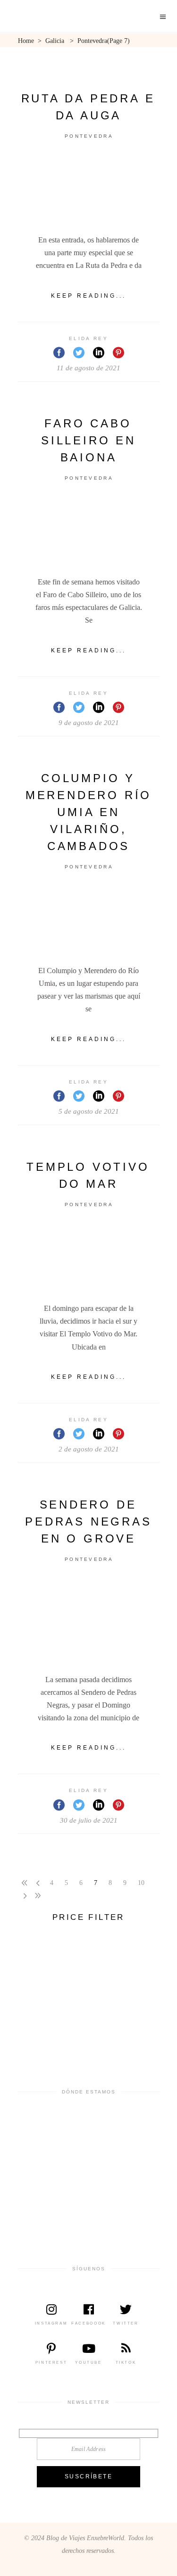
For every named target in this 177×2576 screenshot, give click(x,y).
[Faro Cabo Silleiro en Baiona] (89, 530)
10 (141, 1883)
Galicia (55, 41)
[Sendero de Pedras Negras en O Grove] (89, 1620)
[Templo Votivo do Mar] (89, 1256)
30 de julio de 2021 (89, 1820)
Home (26, 41)
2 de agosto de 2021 (89, 1449)
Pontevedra (89, 136)
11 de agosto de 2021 (88, 368)
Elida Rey (88, 338)
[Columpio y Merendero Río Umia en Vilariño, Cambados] (89, 919)
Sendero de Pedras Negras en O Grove (88, 1521)
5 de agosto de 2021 (89, 1111)
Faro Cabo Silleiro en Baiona (88, 440)
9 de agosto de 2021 (89, 723)
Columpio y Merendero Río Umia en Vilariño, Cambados (88, 812)
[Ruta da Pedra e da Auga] (89, 188)
